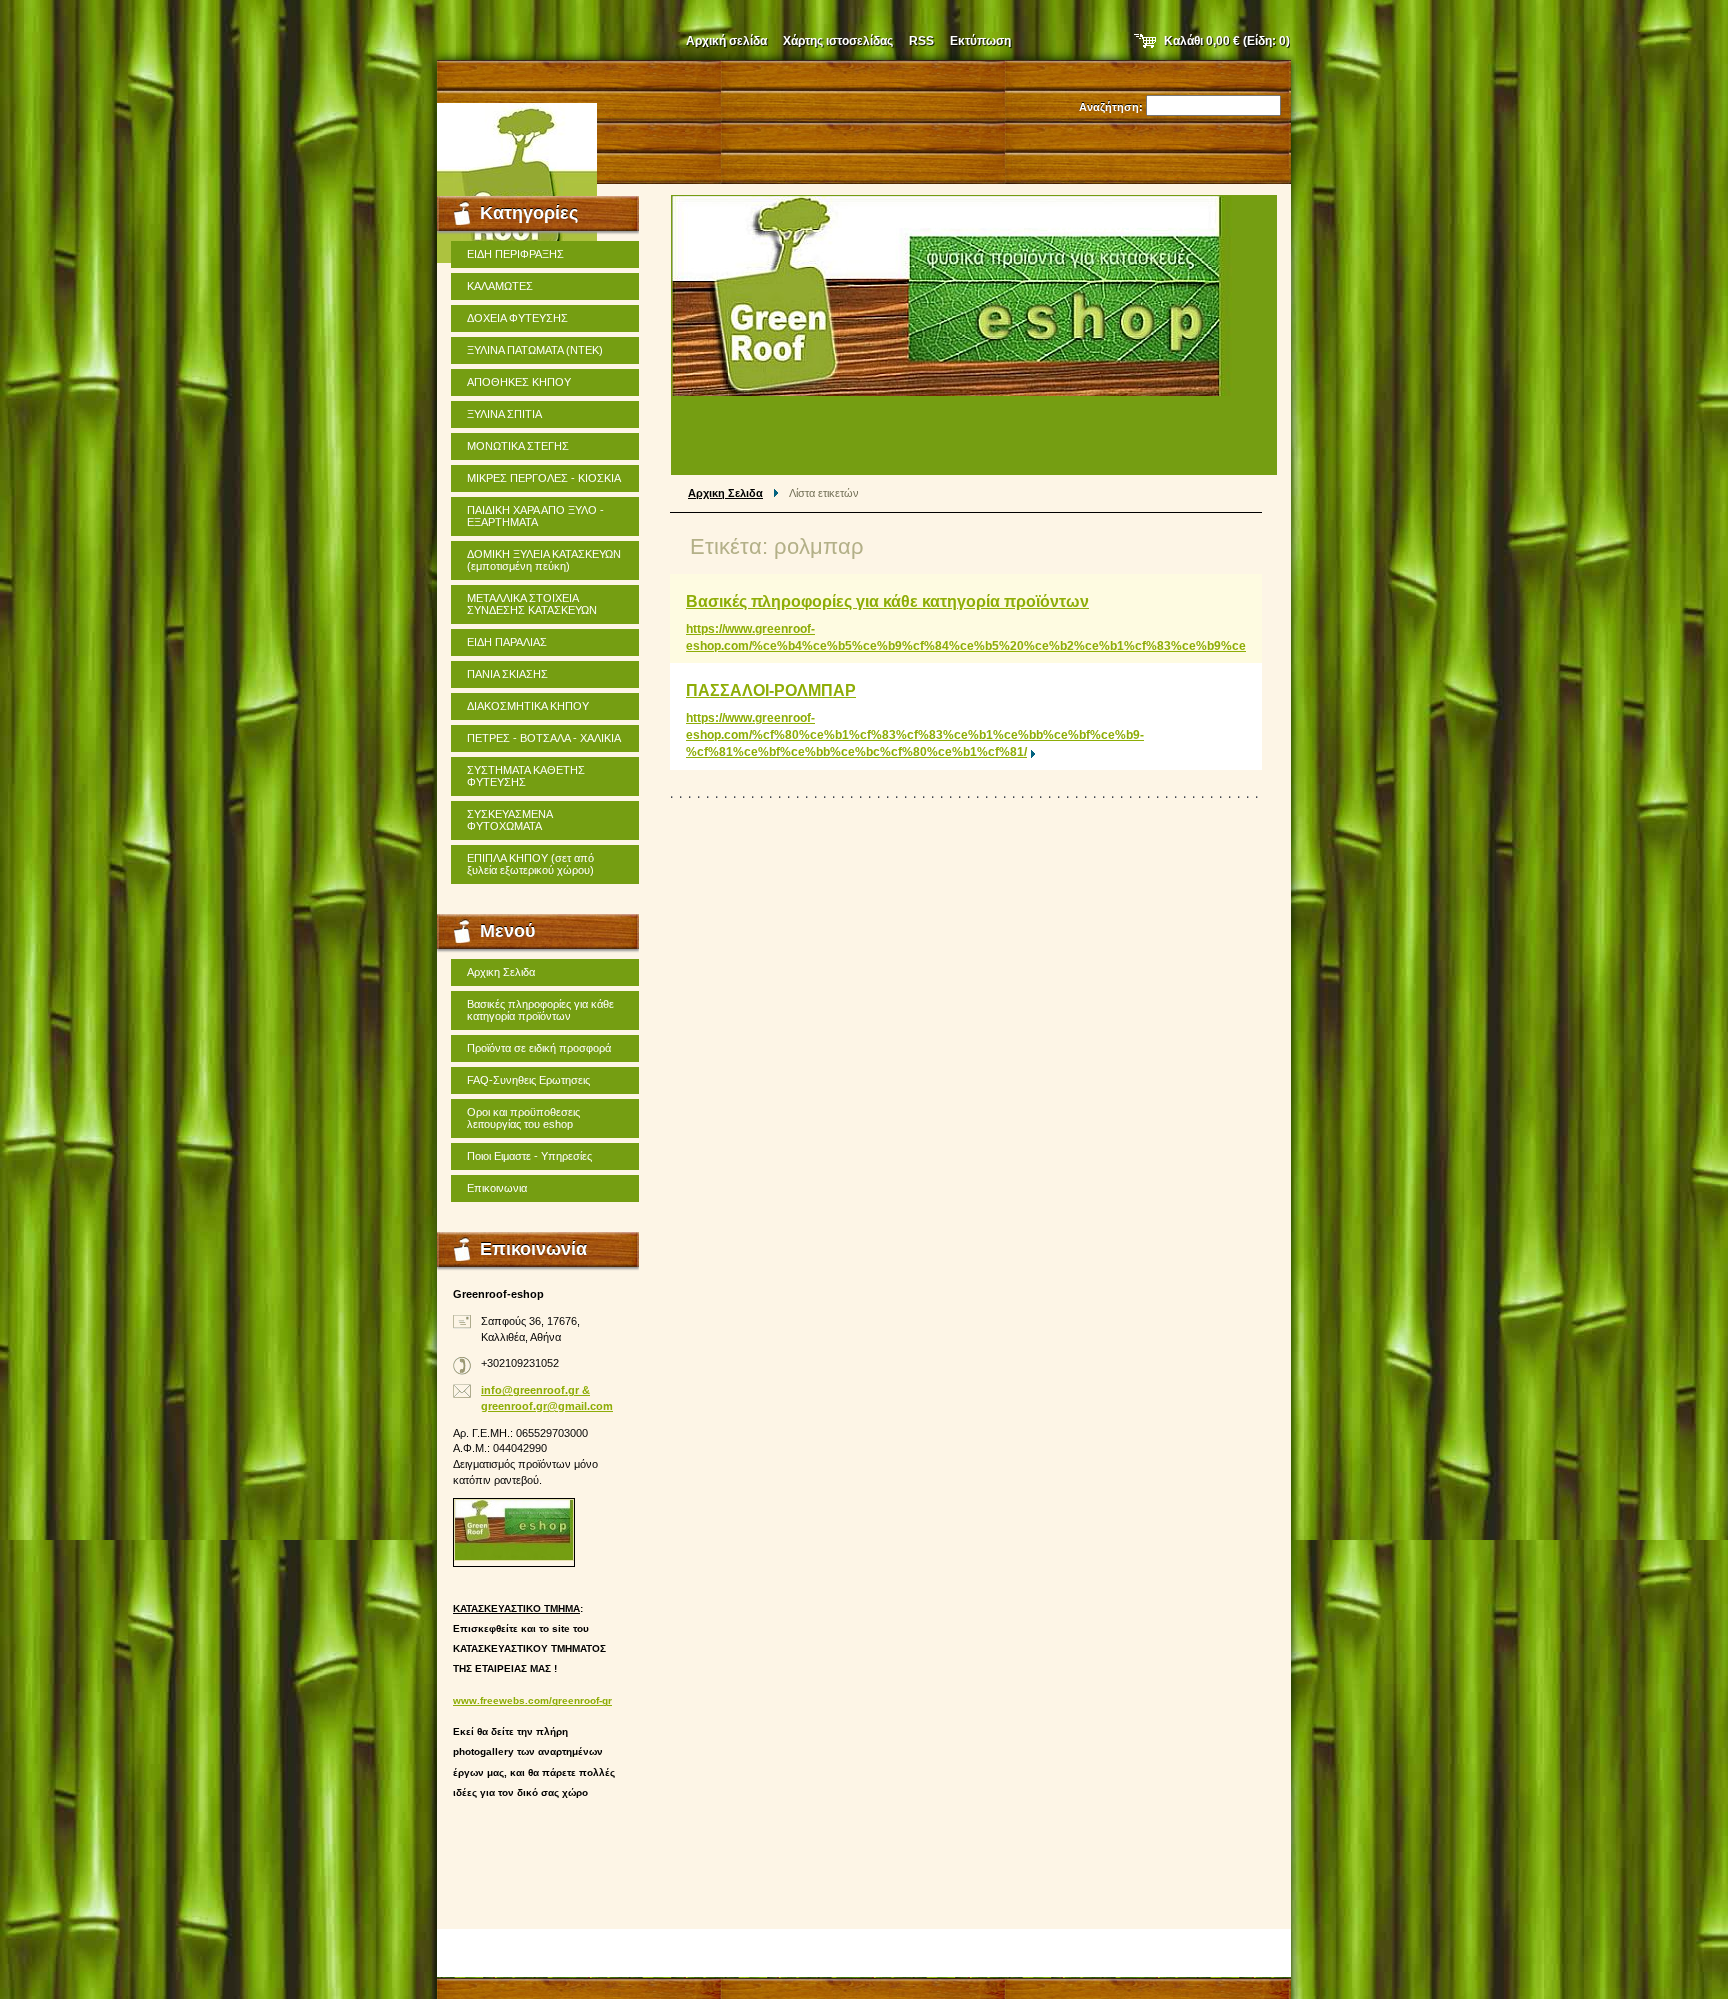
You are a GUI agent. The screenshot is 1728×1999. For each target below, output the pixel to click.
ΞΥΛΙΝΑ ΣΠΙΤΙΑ (504, 414)
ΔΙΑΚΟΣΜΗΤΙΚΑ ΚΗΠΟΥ (528, 706)
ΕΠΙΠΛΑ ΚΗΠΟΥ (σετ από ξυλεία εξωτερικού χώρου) (530, 864)
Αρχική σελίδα (726, 41)
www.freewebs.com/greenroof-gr (532, 1700)
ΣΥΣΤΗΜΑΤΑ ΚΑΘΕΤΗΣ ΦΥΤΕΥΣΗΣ (526, 776)
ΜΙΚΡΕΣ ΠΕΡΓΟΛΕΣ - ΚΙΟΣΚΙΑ (544, 478)
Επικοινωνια (497, 1188)
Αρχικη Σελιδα (725, 493)
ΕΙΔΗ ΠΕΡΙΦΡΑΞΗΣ (515, 254)
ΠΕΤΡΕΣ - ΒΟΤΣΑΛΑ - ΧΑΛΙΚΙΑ (544, 738)
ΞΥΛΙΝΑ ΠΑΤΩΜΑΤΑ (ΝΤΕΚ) (535, 350)
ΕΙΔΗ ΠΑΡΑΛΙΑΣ (507, 642)
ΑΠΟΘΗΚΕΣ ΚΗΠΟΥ (519, 382)
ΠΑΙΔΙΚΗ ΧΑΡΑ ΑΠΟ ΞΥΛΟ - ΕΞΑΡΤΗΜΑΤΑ (535, 516)
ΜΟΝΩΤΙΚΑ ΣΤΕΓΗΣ (518, 446)
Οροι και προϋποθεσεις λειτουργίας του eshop (523, 1118)
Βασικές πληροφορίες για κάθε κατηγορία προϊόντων (887, 601)
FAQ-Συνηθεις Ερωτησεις (528, 1080)
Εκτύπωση (980, 41)
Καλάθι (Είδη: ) (1227, 41)
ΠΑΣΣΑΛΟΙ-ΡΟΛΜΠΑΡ (771, 690)
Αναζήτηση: (1111, 107)
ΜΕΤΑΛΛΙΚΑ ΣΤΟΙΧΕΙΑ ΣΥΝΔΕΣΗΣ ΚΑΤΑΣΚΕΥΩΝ (532, 604)
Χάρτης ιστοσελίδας (838, 41)
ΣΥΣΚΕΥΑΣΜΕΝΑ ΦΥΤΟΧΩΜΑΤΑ (510, 820)
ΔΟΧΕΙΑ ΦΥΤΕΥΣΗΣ (517, 318)
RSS (921, 41)
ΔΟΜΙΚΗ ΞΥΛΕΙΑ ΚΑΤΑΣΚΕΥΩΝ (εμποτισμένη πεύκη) (544, 560)
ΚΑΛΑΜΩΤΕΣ (500, 286)
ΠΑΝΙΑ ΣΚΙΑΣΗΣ (507, 674)
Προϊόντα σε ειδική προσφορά (539, 1048)
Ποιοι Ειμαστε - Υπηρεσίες (529, 1156)
